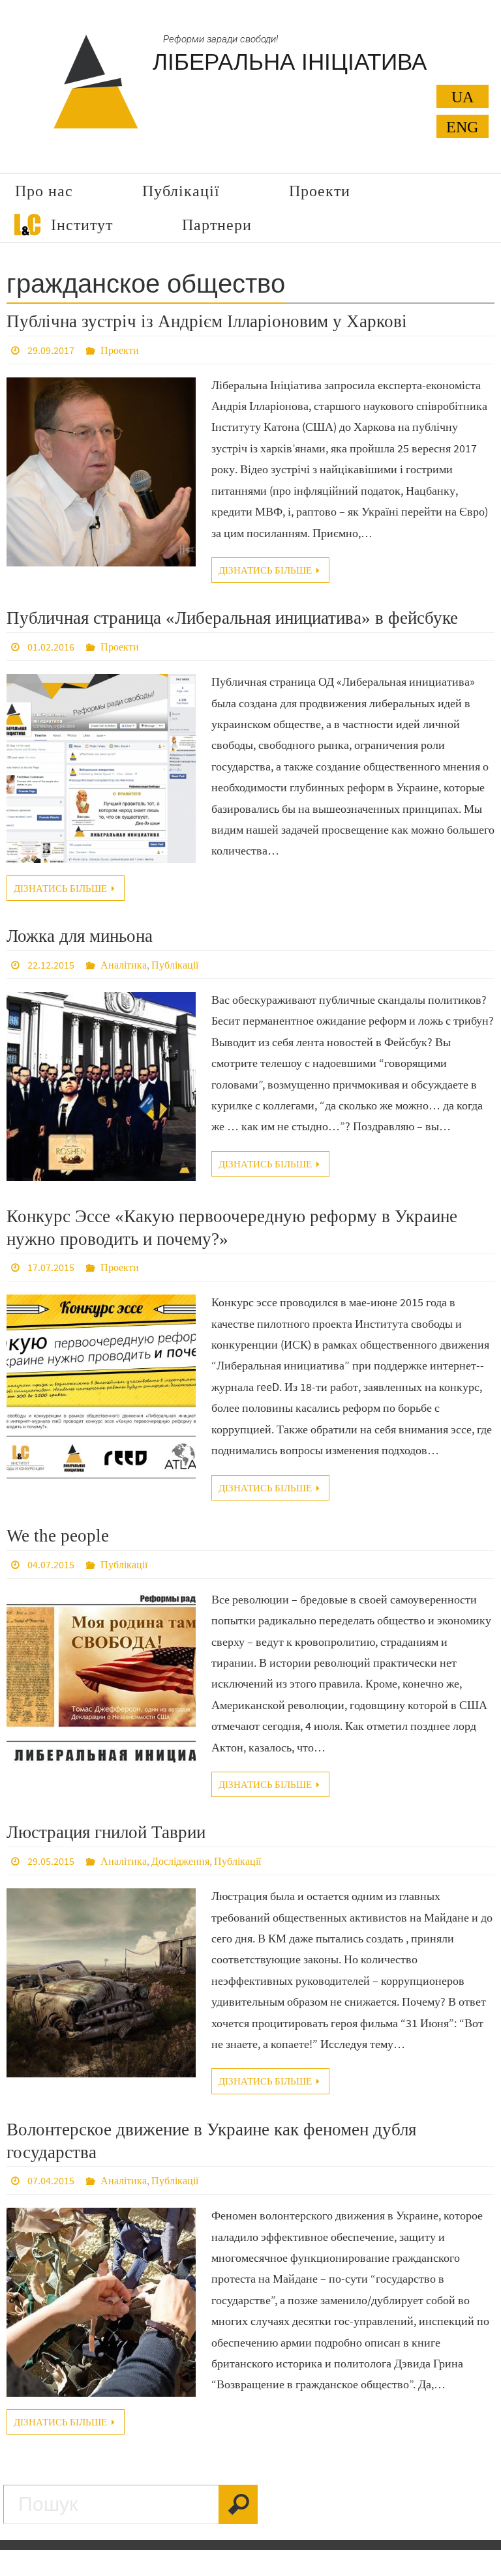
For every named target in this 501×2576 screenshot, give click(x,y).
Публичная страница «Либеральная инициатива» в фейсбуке (232, 618)
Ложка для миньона (80, 936)
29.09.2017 (51, 350)
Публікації (175, 965)
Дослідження (180, 1861)
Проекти (120, 350)
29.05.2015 (51, 1861)
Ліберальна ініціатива (290, 62)
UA (463, 97)
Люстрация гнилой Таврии (106, 1832)
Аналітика (124, 965)
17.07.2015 (51, 1267)
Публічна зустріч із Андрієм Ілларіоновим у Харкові (207, 321)
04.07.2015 (51, 1564)
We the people (58, 1536)
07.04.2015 (51, 2180)
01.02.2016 (51, 647)
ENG (462, 127)
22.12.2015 (51, 965)
